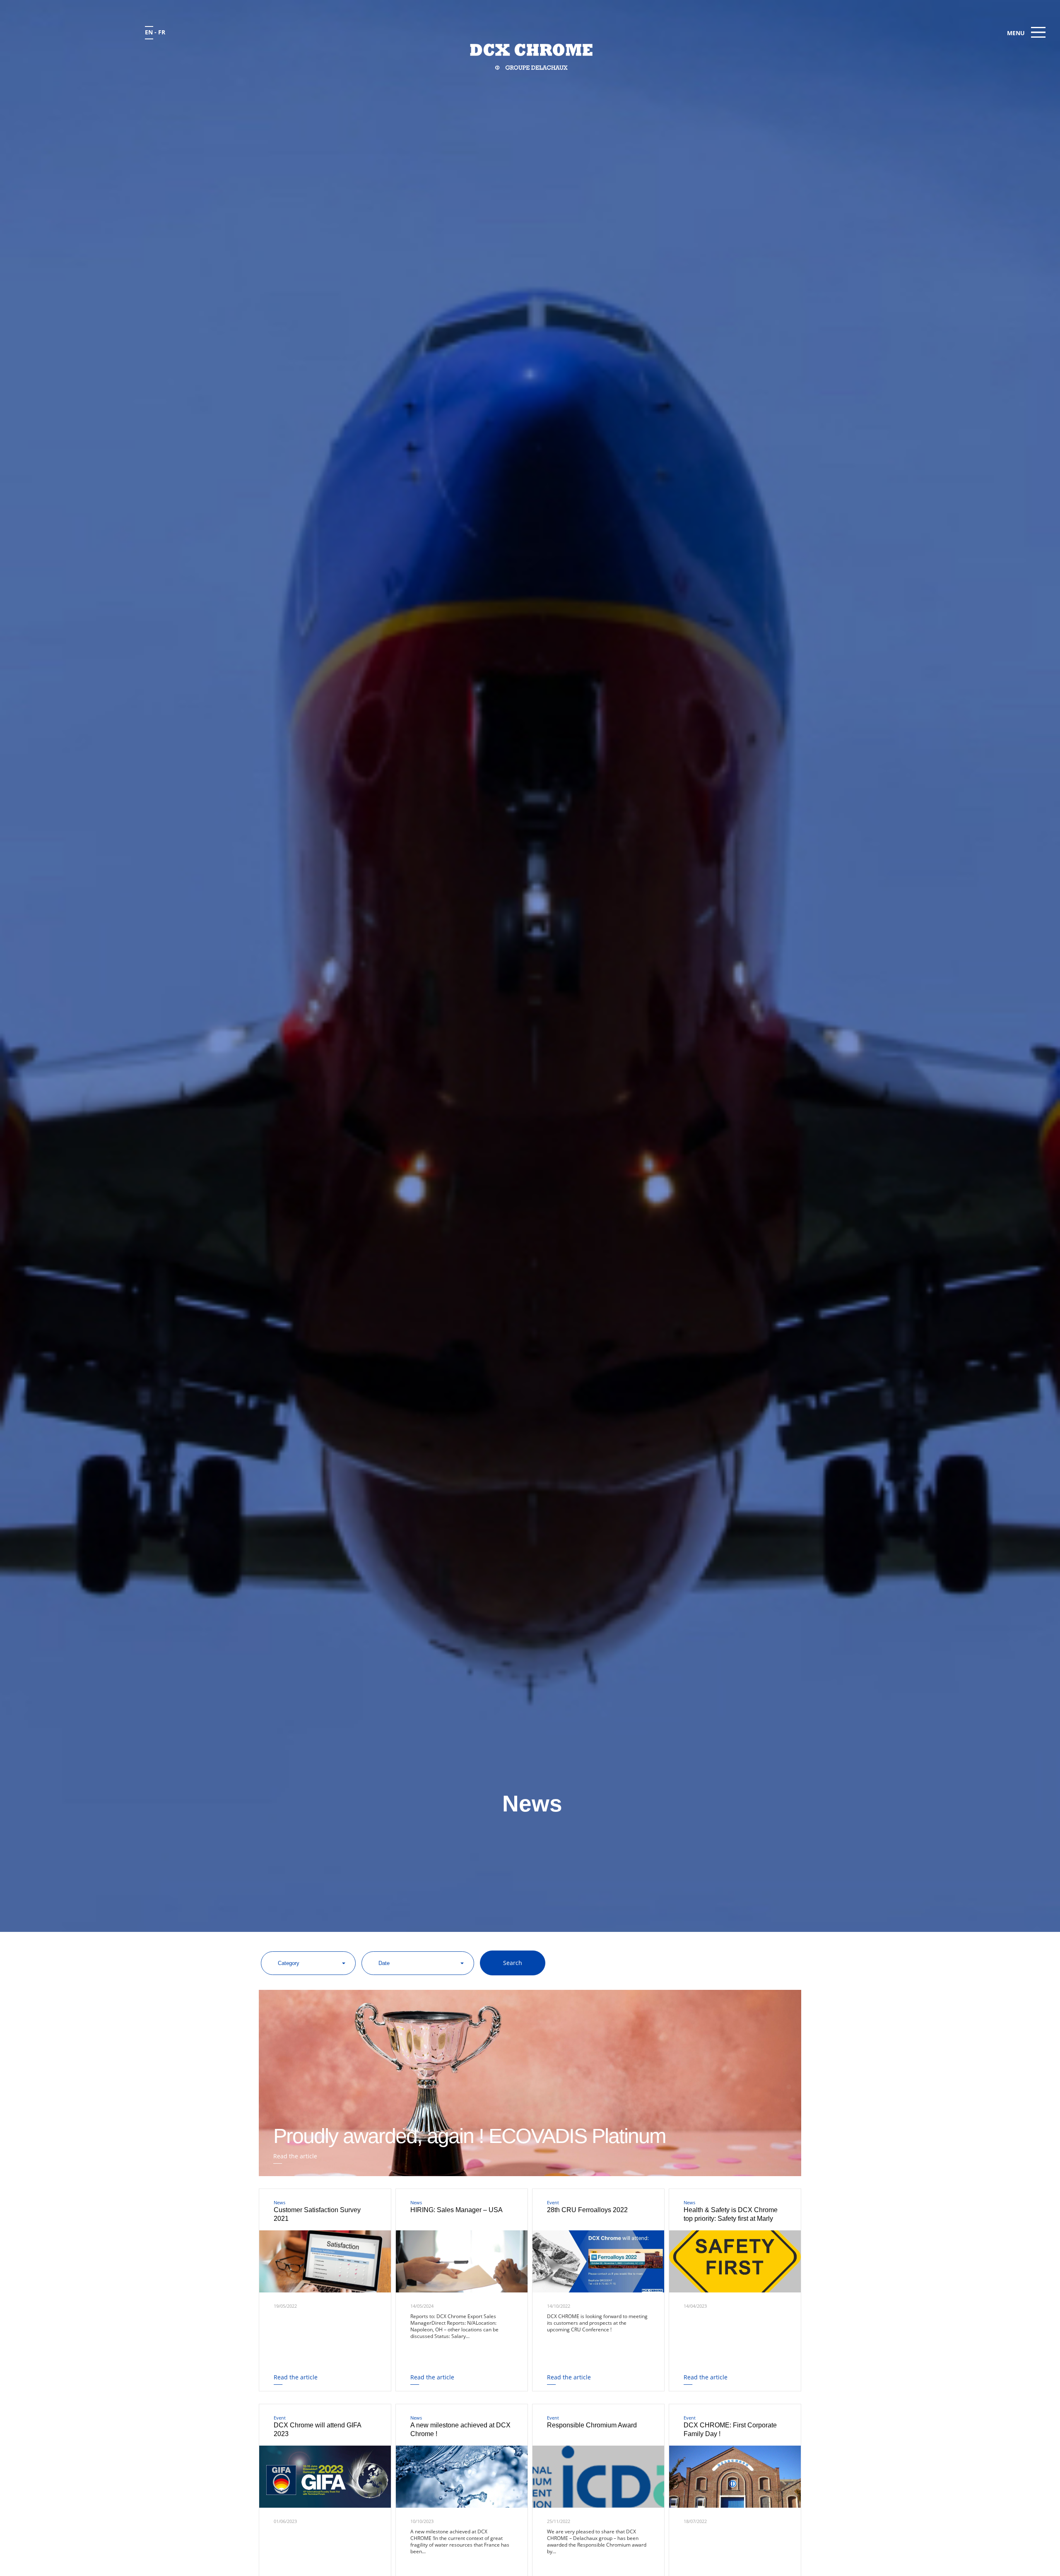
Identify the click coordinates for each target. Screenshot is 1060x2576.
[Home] (530, 57)
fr (162, 32)
